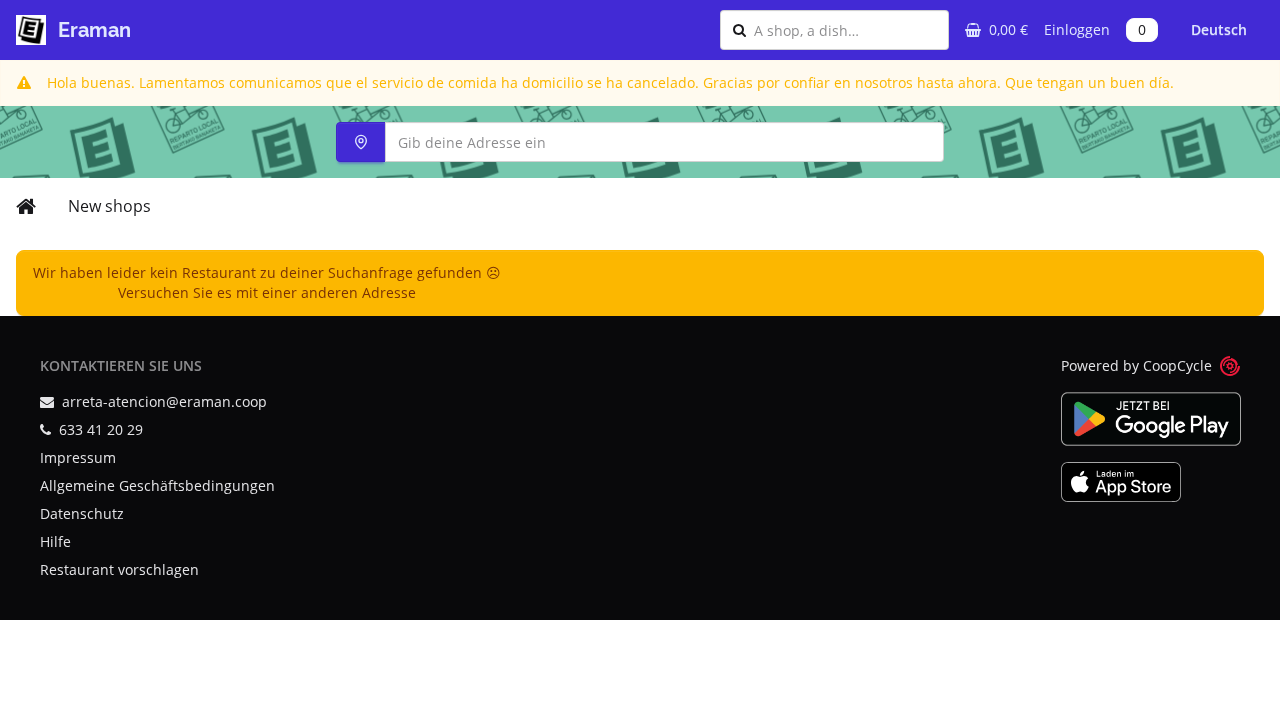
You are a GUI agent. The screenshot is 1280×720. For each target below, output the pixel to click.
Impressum (78, 457)
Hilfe (55, 541)
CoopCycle (1177, 365)
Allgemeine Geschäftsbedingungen (157, 485)
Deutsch (1219, 29)
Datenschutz (82, 513)
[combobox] (845, 30)
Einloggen (1077, 29)
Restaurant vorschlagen (119, 569)
